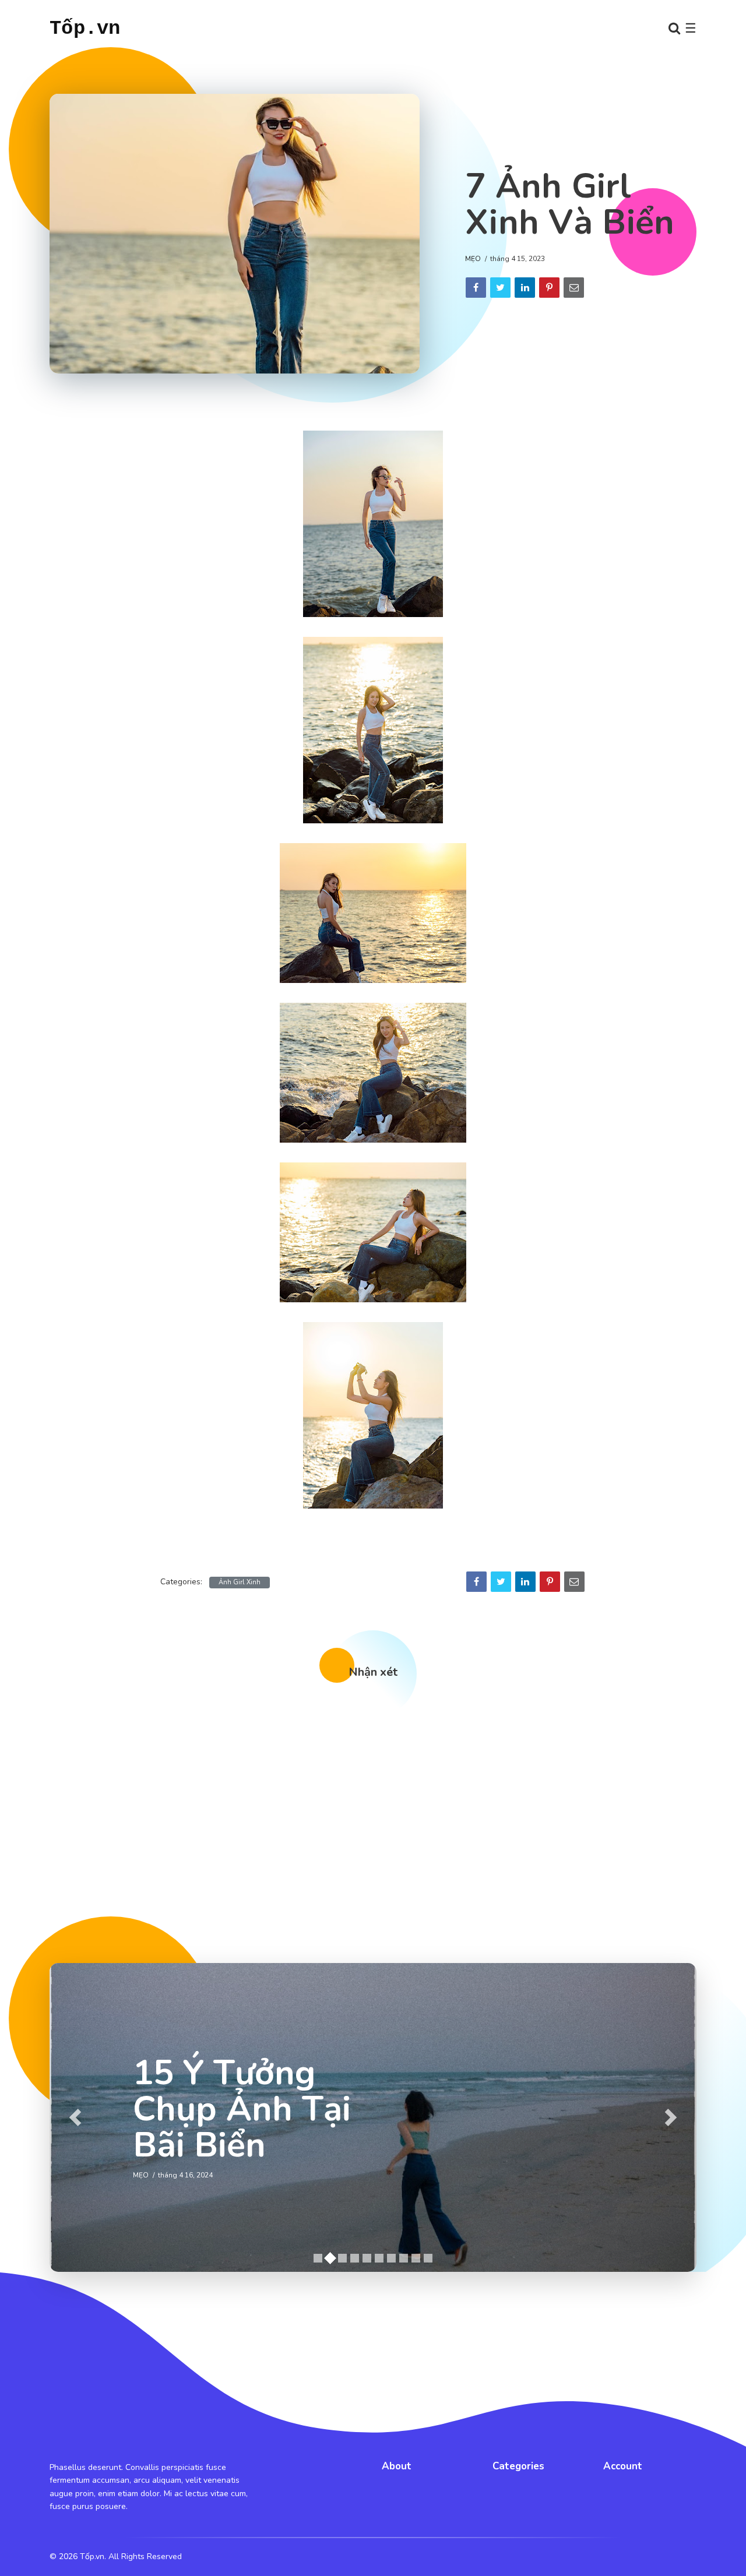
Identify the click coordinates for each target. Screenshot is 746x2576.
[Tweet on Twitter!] (500, 288)
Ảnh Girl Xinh (240, 1582)
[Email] (574, 288)
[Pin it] (549, 288)
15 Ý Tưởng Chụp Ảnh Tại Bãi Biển (242, 2109)
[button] (75, 2117)
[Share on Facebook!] (476, 288)
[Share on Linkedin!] (525, 288)
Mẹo (473, 259)
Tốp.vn (85, 29)
